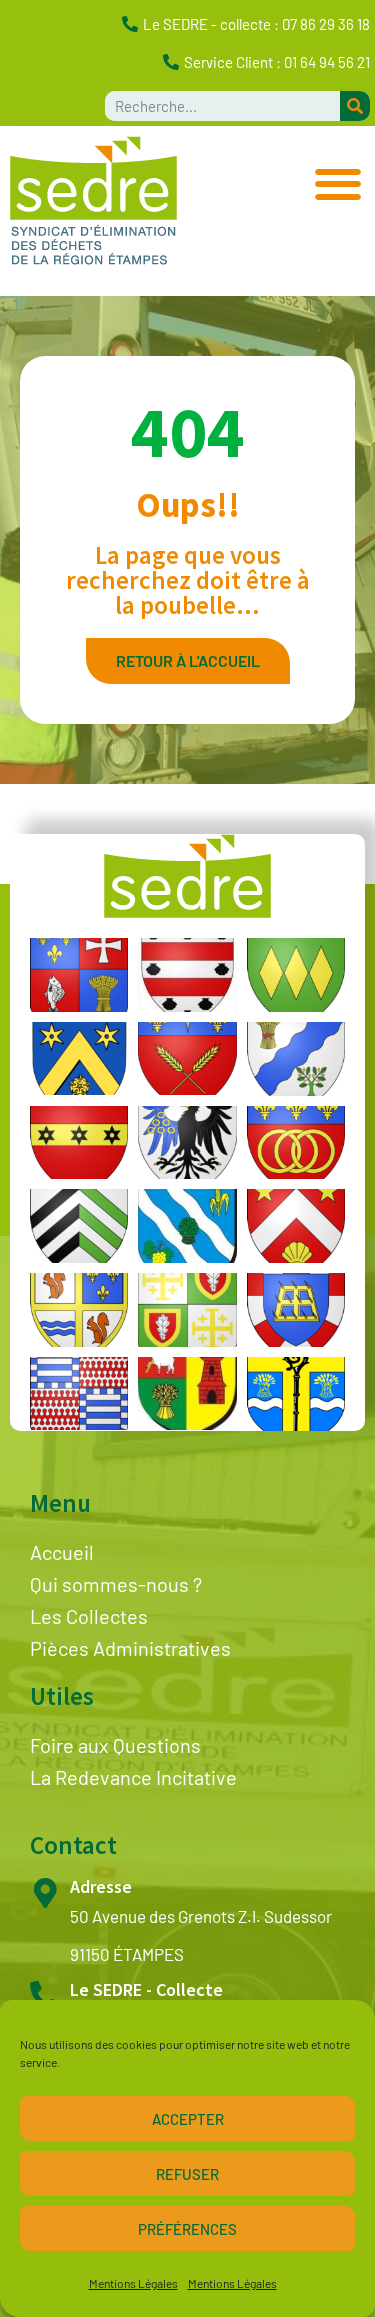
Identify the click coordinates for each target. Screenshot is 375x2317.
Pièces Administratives (130, 1648)
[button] (337, 183)
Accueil (62, 1552)
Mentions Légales (133, 2283)
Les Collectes (89, 1616)
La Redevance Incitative (133, 1777)
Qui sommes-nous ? (116, 1584)
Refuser (187, 2174)
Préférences (187, 2229)
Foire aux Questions (115, 1745)
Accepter (188, 2119)
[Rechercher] (355, 106)
